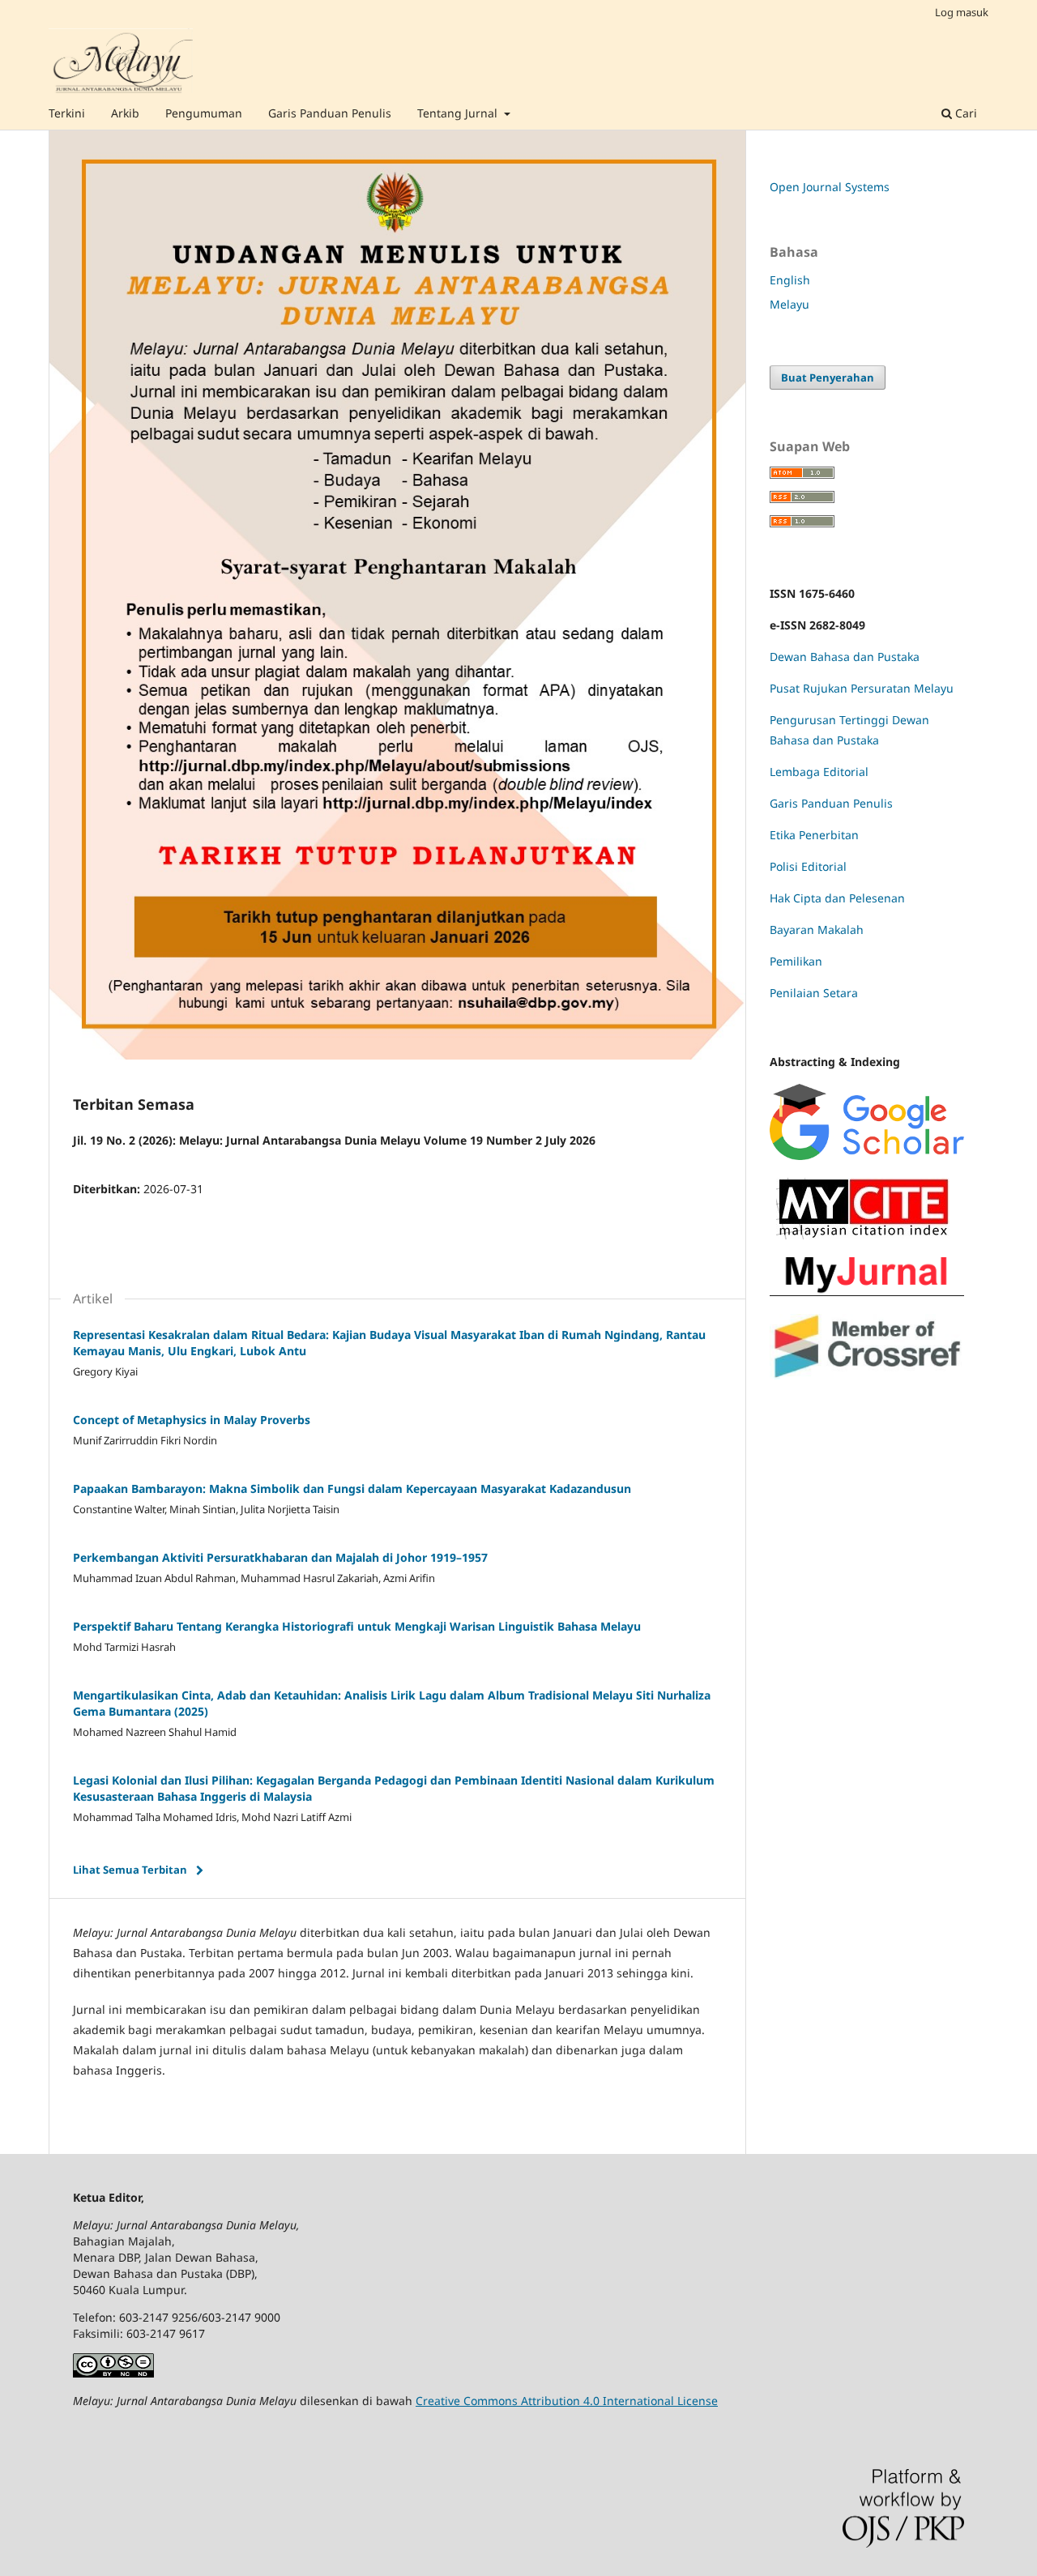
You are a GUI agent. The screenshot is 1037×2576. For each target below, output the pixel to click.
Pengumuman (204, 113)
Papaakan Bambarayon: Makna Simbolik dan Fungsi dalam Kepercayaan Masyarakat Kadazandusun (352, 1488)
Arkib (125, 113)
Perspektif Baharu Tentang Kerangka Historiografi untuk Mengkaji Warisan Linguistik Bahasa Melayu (357, 1626)
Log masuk (962, 12)
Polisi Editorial (808, 866)
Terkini (67, 113)
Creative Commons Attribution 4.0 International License (567, 2401)
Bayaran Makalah (817, 930)
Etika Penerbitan (814, 835)
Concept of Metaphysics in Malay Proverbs (192, 1420)
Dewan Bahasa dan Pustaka (845, 657)
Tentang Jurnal (459, 113)
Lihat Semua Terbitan (130, 1870)
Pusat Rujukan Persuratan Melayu (862, 688)
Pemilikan (796, 961)
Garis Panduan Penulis (330, 113)
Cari (964, 113)
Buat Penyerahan (828, 377)
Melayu (789, 304)
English (790, 280)
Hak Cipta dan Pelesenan (837, 898)
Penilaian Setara (814, 993)
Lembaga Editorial (819, 772)
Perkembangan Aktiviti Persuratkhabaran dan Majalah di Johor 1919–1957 (280, 1557)
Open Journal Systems (830, 187)
